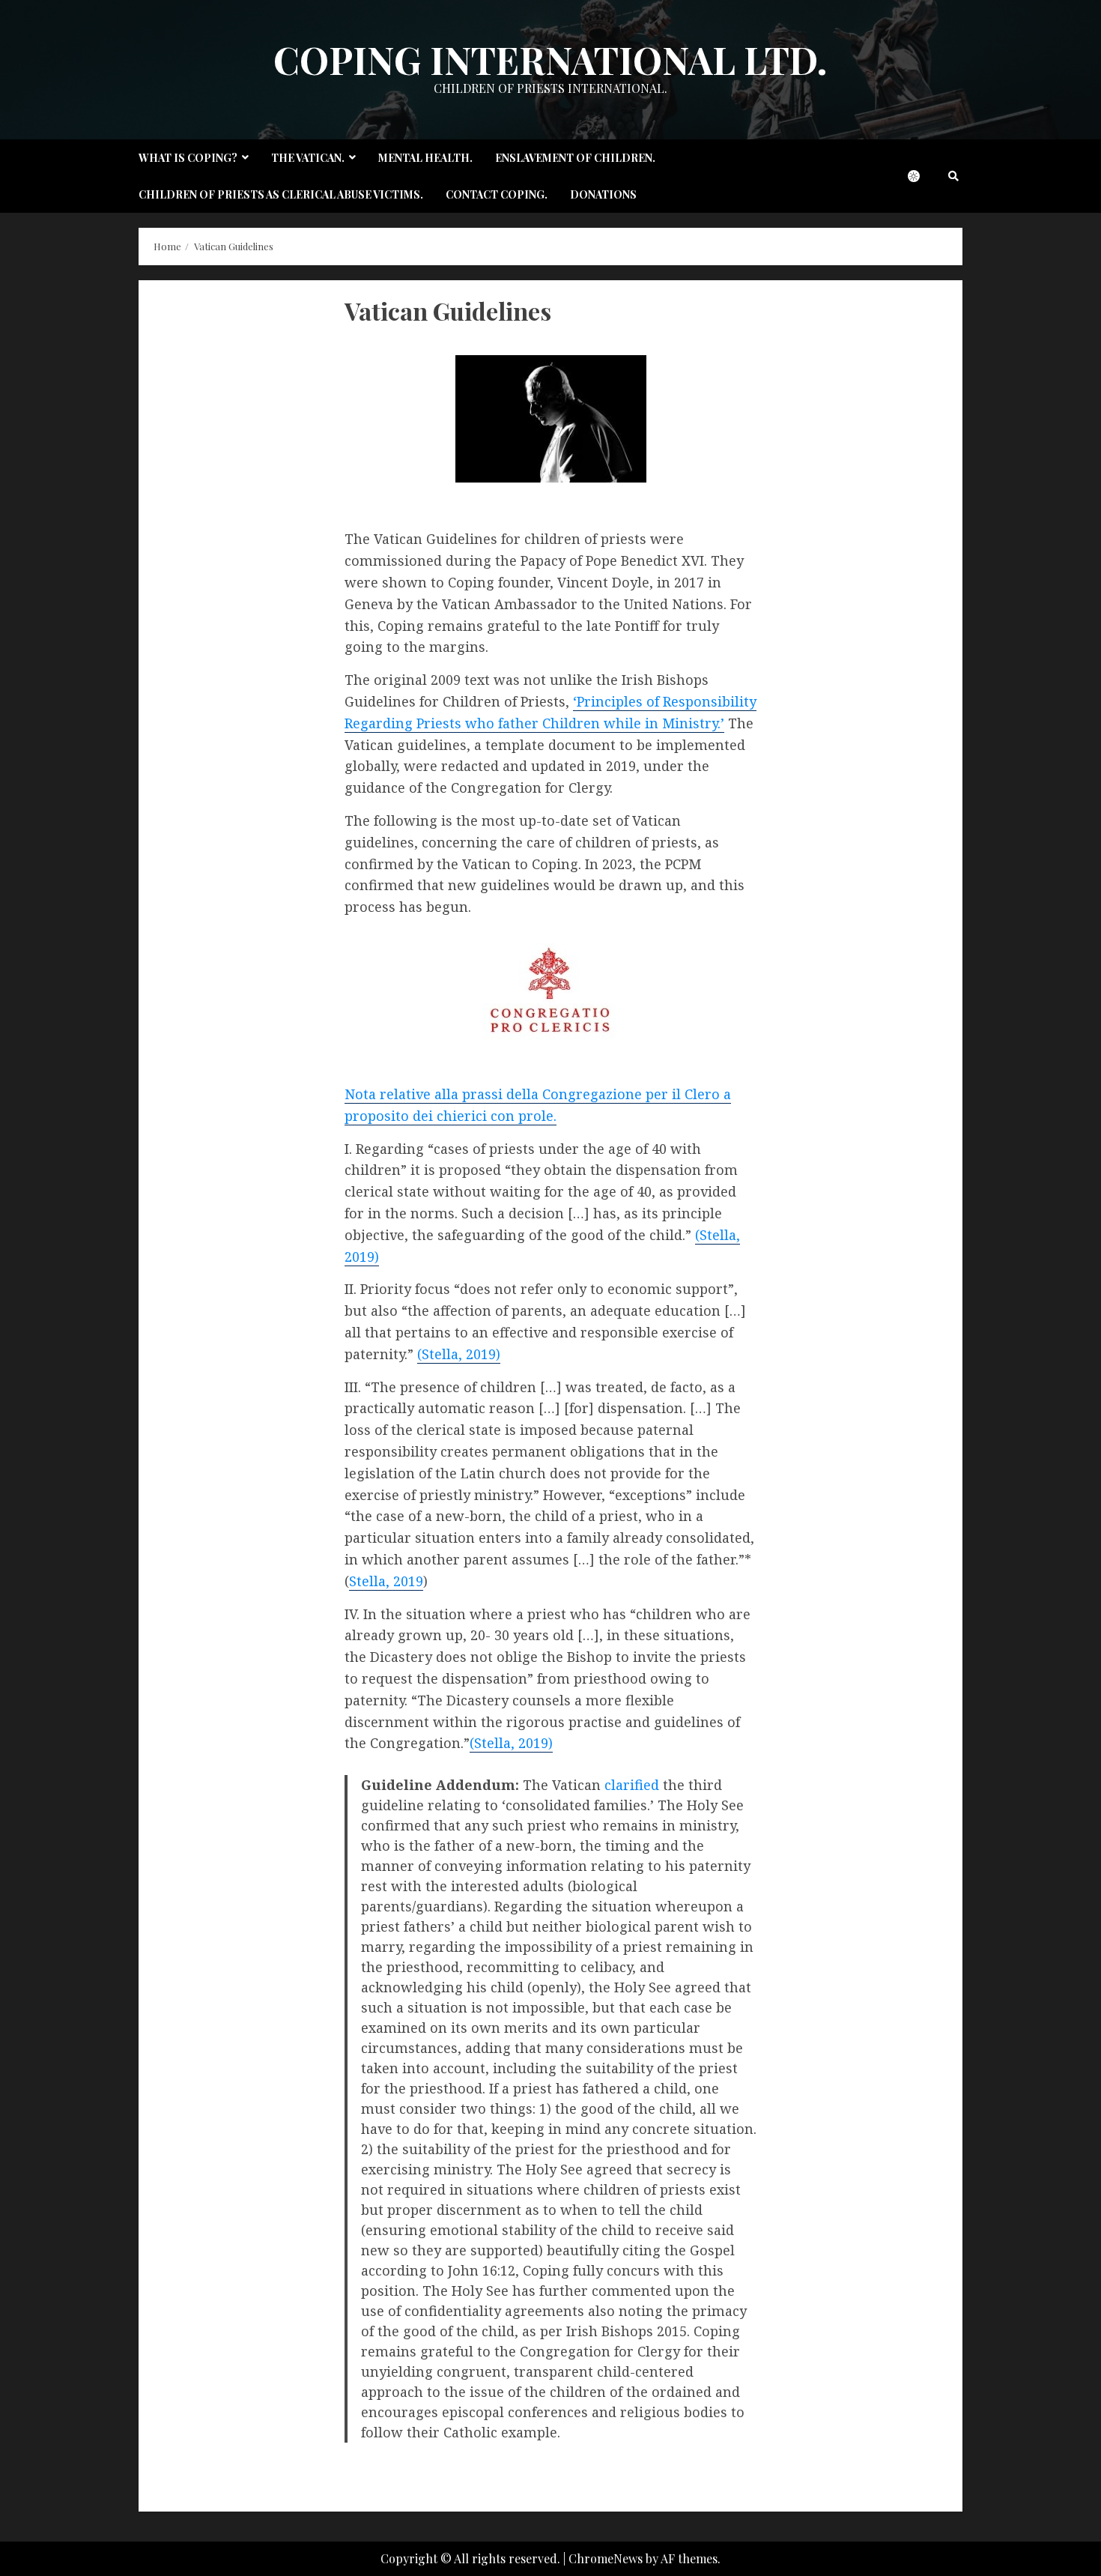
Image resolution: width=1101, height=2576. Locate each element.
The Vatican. (308, 158)
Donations (603, 194)
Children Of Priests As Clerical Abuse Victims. (281, 194)
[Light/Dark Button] (921, 176)
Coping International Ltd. (550, 60)
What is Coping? (188, 158)
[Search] (953, 176)
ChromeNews (606, 2558)
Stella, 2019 (386, 1581)
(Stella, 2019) (459, 1354)
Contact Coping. (497, 194)
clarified (634, 1785)
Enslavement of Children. (575, 158)
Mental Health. (425, 158)
